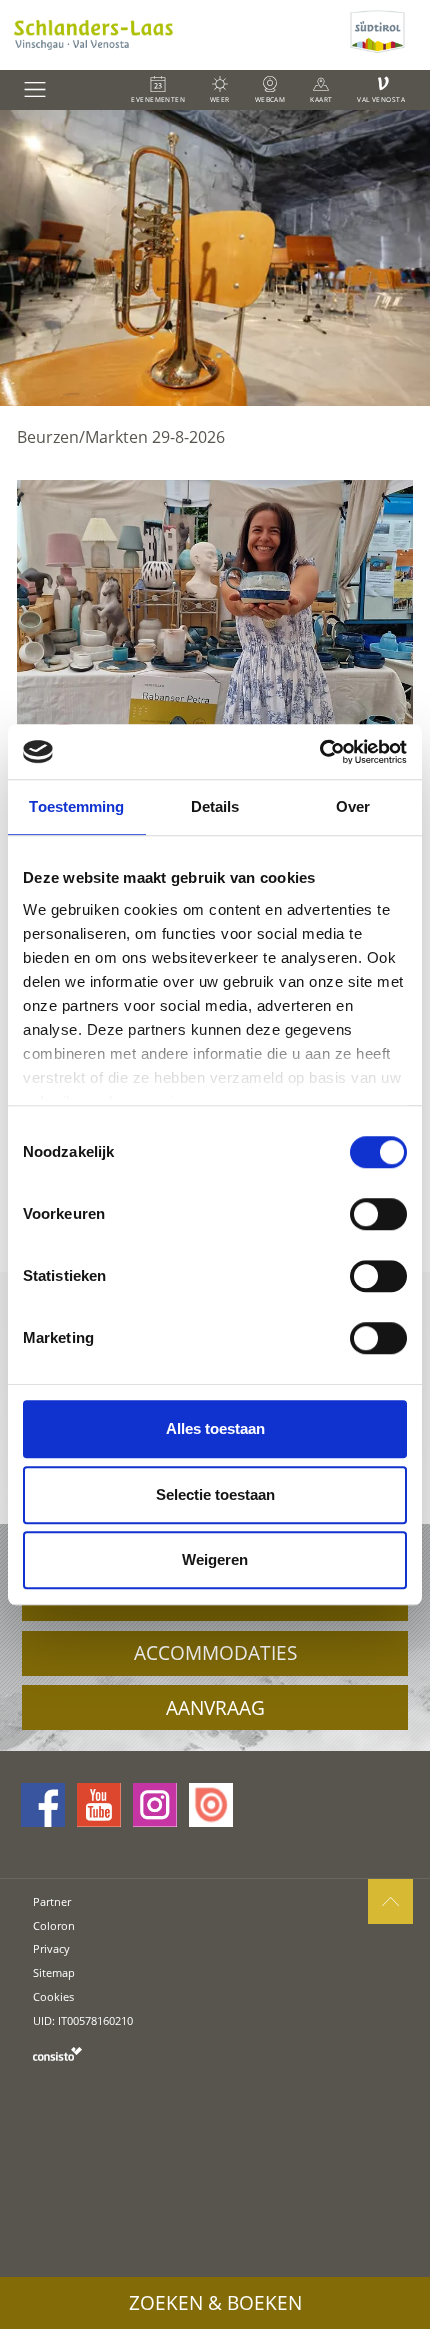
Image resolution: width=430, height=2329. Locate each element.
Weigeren (215, 1559)
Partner (52, 1901)
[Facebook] (43, 1805)
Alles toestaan (215, 1428)
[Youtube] (99, 1805)
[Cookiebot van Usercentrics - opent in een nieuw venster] (319, 752)
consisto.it (57, 2053)
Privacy (51, 1948)
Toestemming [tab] (76, 806)
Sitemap (54, 1972)
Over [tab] (353, 806)
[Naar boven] (390, 1901)
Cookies (53, 1996)
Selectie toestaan (215, 1494)
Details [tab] (215, 806)
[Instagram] (155, 1805)
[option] (215, 258)
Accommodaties (215, 1653)
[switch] (378, 1214)
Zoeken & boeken (215, 2303)
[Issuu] (211, 1805)
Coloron (54, 1925)
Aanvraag (215, 1708)
